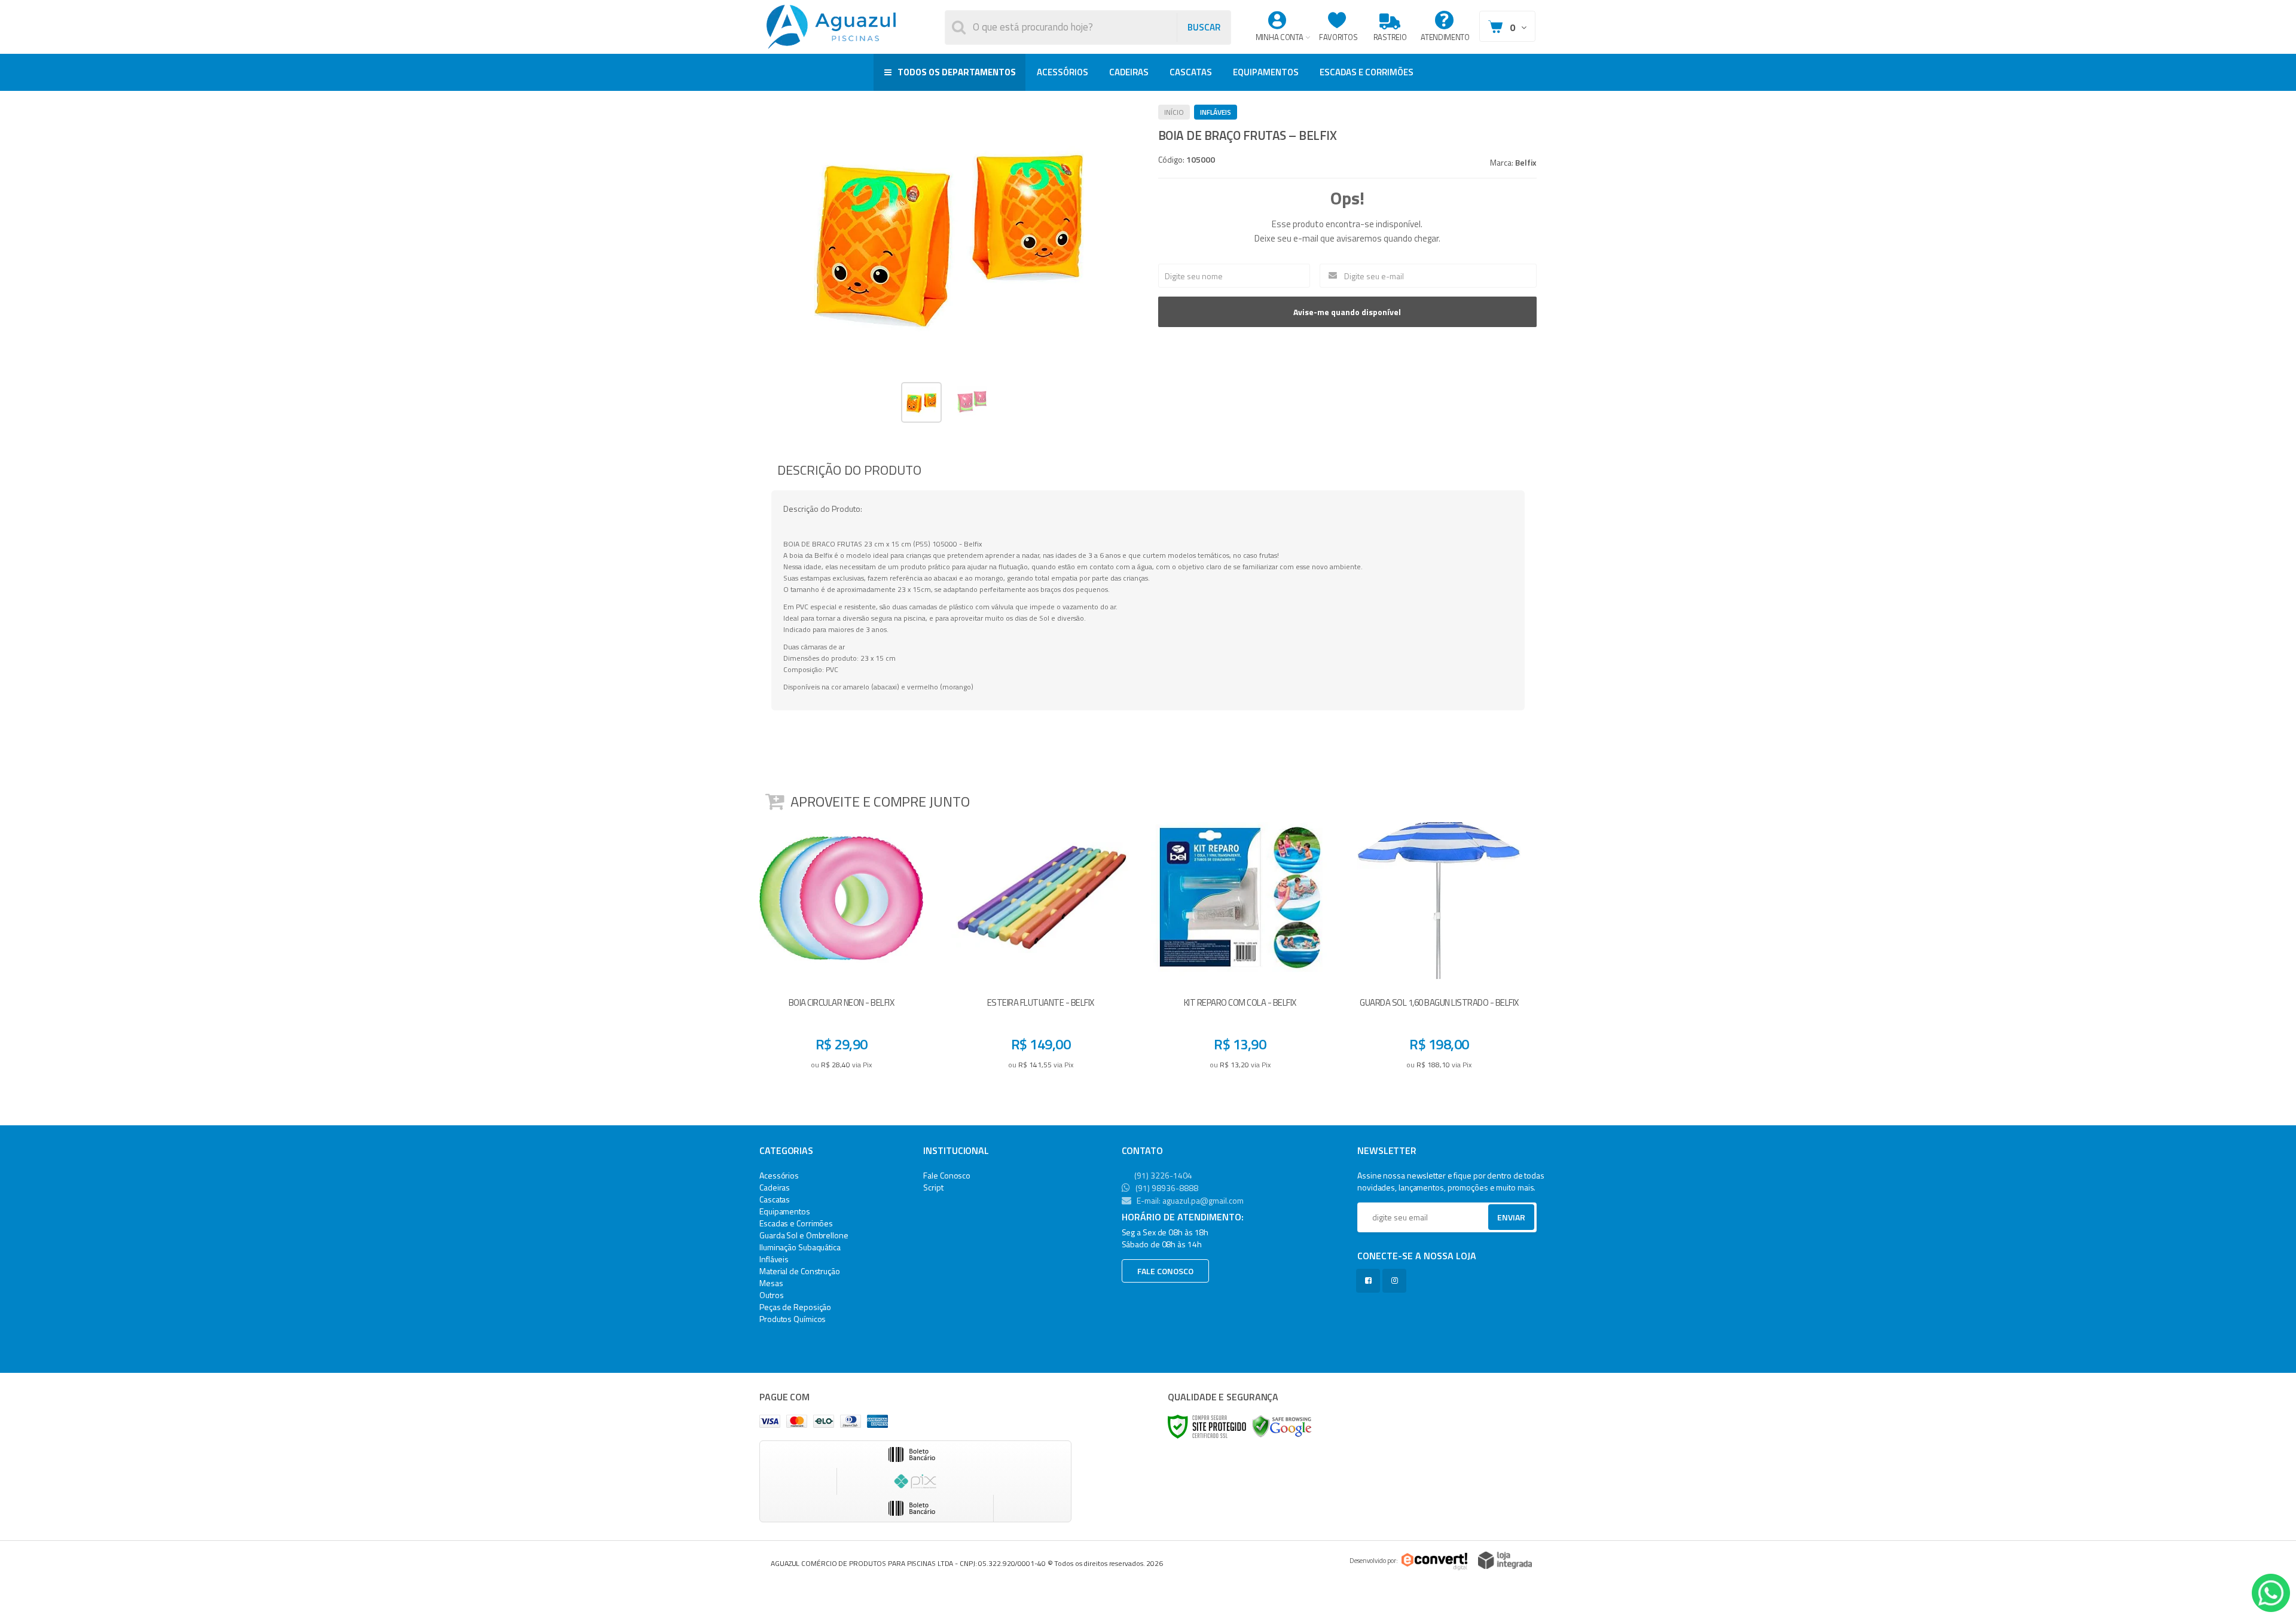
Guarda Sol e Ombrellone (804, 1235)
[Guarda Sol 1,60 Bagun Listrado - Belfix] (1439, 950)
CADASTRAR (1499, 1220)
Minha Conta (1280, 37)
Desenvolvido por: (1374, 1561)
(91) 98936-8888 (1166, 1188)
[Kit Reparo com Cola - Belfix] (1240, 950)
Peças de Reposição (795, 1307)
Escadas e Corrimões (796, 1223)
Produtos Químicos (793, 1319)
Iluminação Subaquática (800, 1247)
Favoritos (1338, 37)
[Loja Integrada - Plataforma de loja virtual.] (1505, 1560)
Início (1174, 112)
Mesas (771, 1283)
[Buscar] (1204, 28)
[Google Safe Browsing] (1282, 1426)
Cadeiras (775, 1187)
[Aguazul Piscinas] (831, 27)
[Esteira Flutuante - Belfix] (1040, 950)
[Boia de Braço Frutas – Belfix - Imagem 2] (972, 401)
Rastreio (1390, 37)
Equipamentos (785, 1211)
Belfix (1526, 162)
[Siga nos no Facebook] (1370, 1280)
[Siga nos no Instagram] (1397, 1280)
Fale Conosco (947, 1175)
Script (933, 1187)
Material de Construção (800, 1271)
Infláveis (1216, 112)
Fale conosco (1165, 1271)
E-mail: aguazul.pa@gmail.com (1189, 1200)
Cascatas (775, 1199)
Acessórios (779, 1175)
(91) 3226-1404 (1162, 1175)
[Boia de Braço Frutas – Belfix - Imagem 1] (921, 402)
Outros (771, 1295)
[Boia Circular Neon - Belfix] (841, 950)
